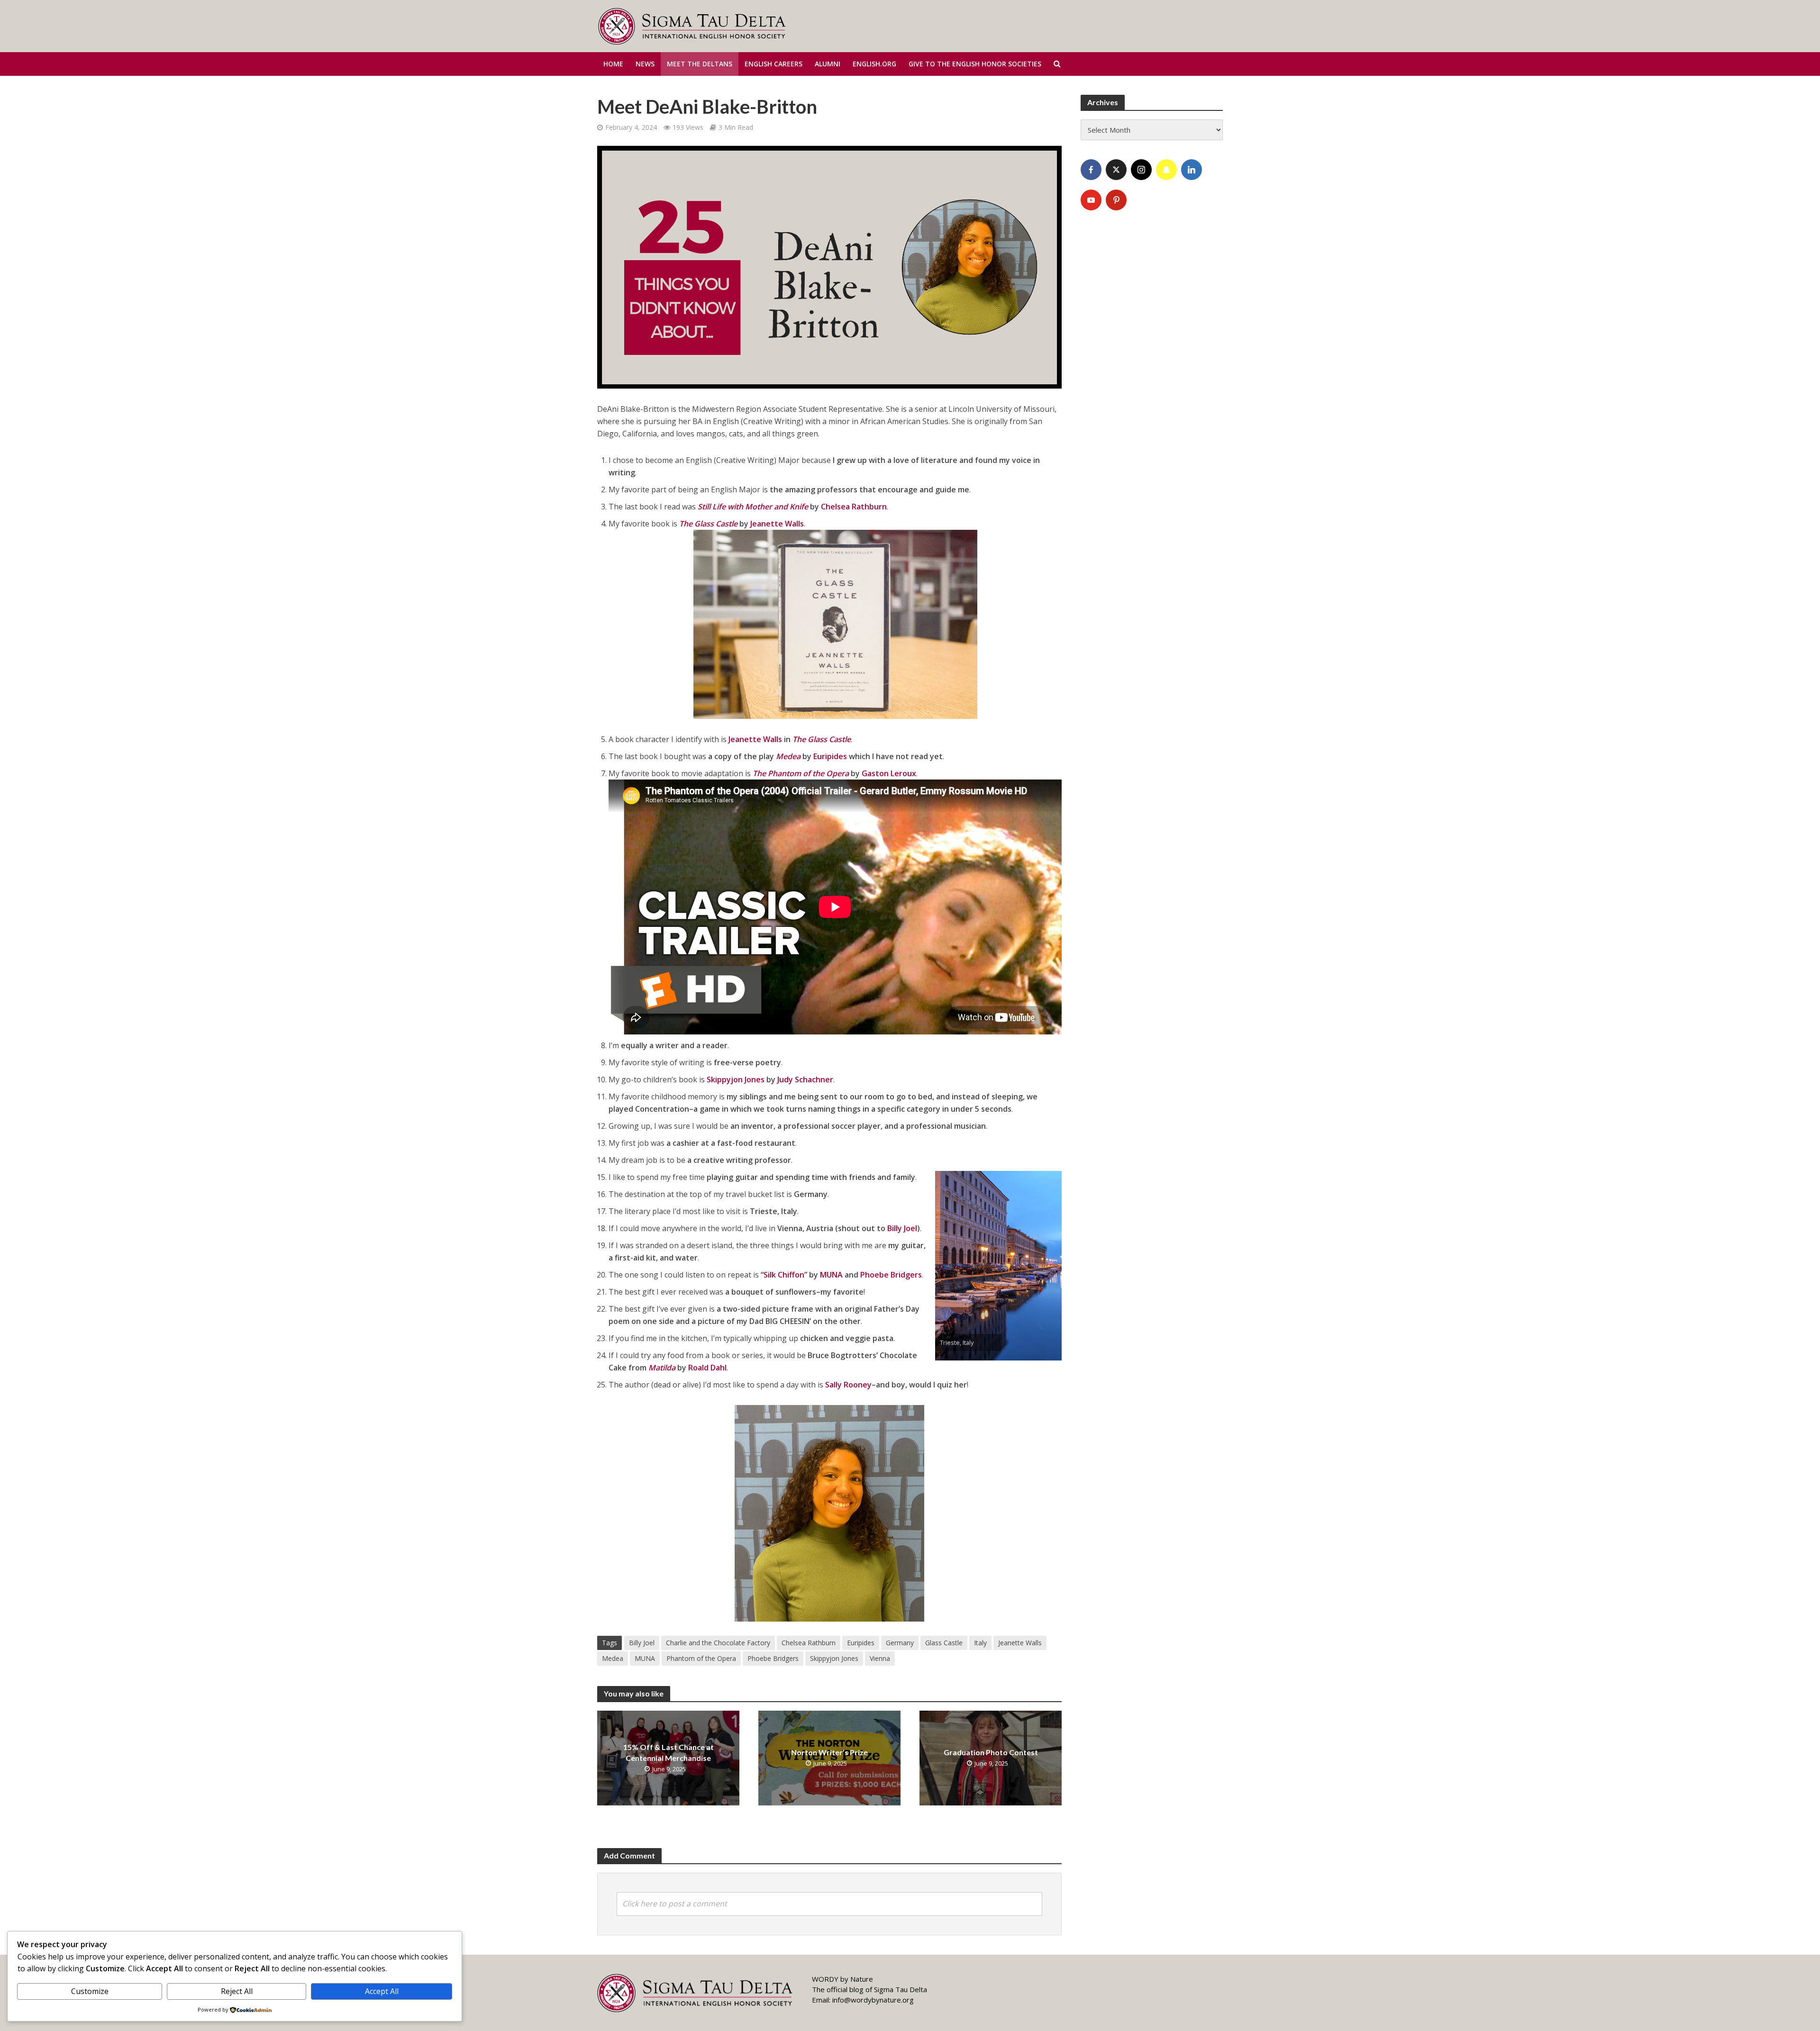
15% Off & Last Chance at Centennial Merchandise (669, 1752)
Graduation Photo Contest (991, 1752)
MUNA (831, 1275)
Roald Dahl (707, 1368)
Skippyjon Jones (736, 1079)
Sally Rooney (848, 1385)
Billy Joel (902, 1228)
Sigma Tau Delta (901, 1989)
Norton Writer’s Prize (829, 1752)
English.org (874, 64)
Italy (980, 1643)
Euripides (830, 756)
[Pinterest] (1116, 200)
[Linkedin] (1192, 170)
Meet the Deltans (700, 64)
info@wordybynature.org (873, 2000)
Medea (613, 1658)
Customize (90, 1991)
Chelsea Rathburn (854, 507)
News (645, 64)
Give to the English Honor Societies (975, 64)
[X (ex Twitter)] (1116, 170)
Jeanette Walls (777, 524)
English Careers (773, 64)
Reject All (237, 1991)
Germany (900, 1643)
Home (613, 64)
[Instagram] (1141, 170)
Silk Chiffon (784, 1275)
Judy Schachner (805, 1079)
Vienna (880, 1658)
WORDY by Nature (842, 1979)
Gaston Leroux (889, 773)
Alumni (828, 64)
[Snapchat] (1166, 170)
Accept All (382, 1991)
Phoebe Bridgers (891, 1275)
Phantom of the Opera (701, 1658)
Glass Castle (944, 1643)
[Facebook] (1091, 170)
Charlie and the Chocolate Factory (718, 1643)
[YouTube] (1091, 200)
